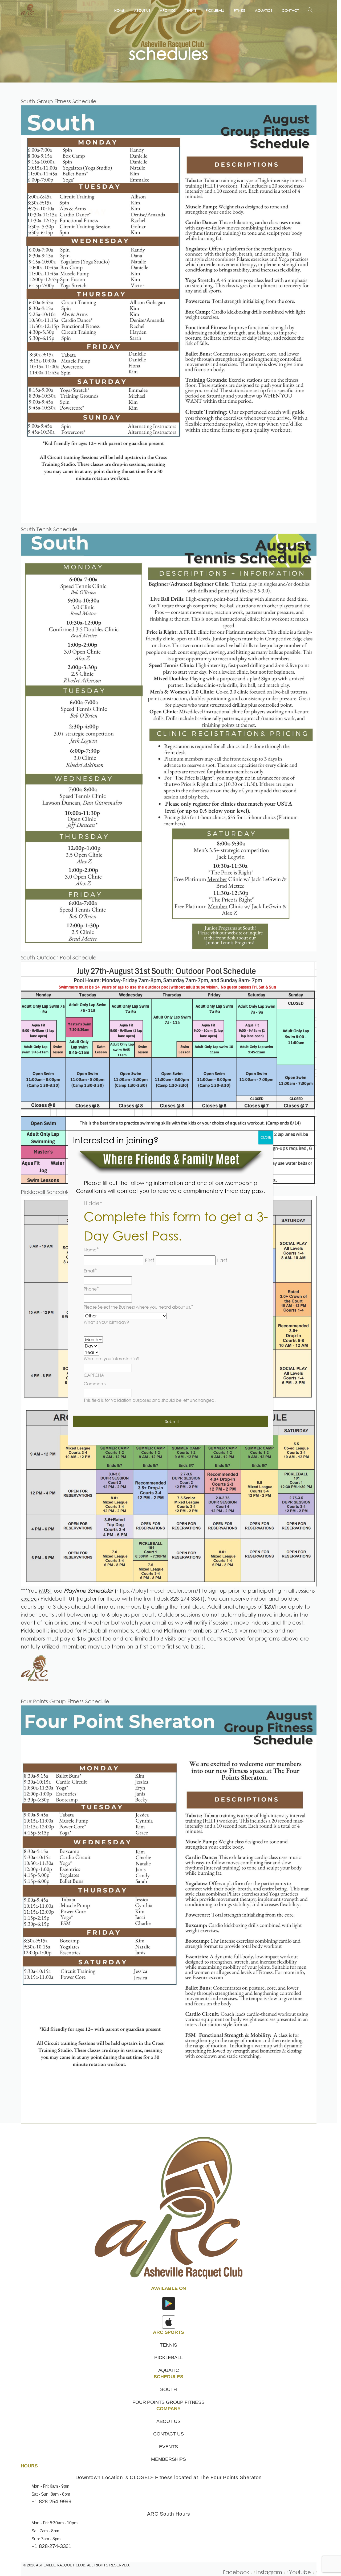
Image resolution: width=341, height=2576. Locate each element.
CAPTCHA (94, 1375)
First (150, 1260)
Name (91, 1249)
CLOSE (266, 1137)
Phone (91, 1288)
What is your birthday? (106, 1322)
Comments (95, 1384)
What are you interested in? (111, 1359)
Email (90, 1270)
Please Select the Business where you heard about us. (139, 1306)
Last (222, 1260)
